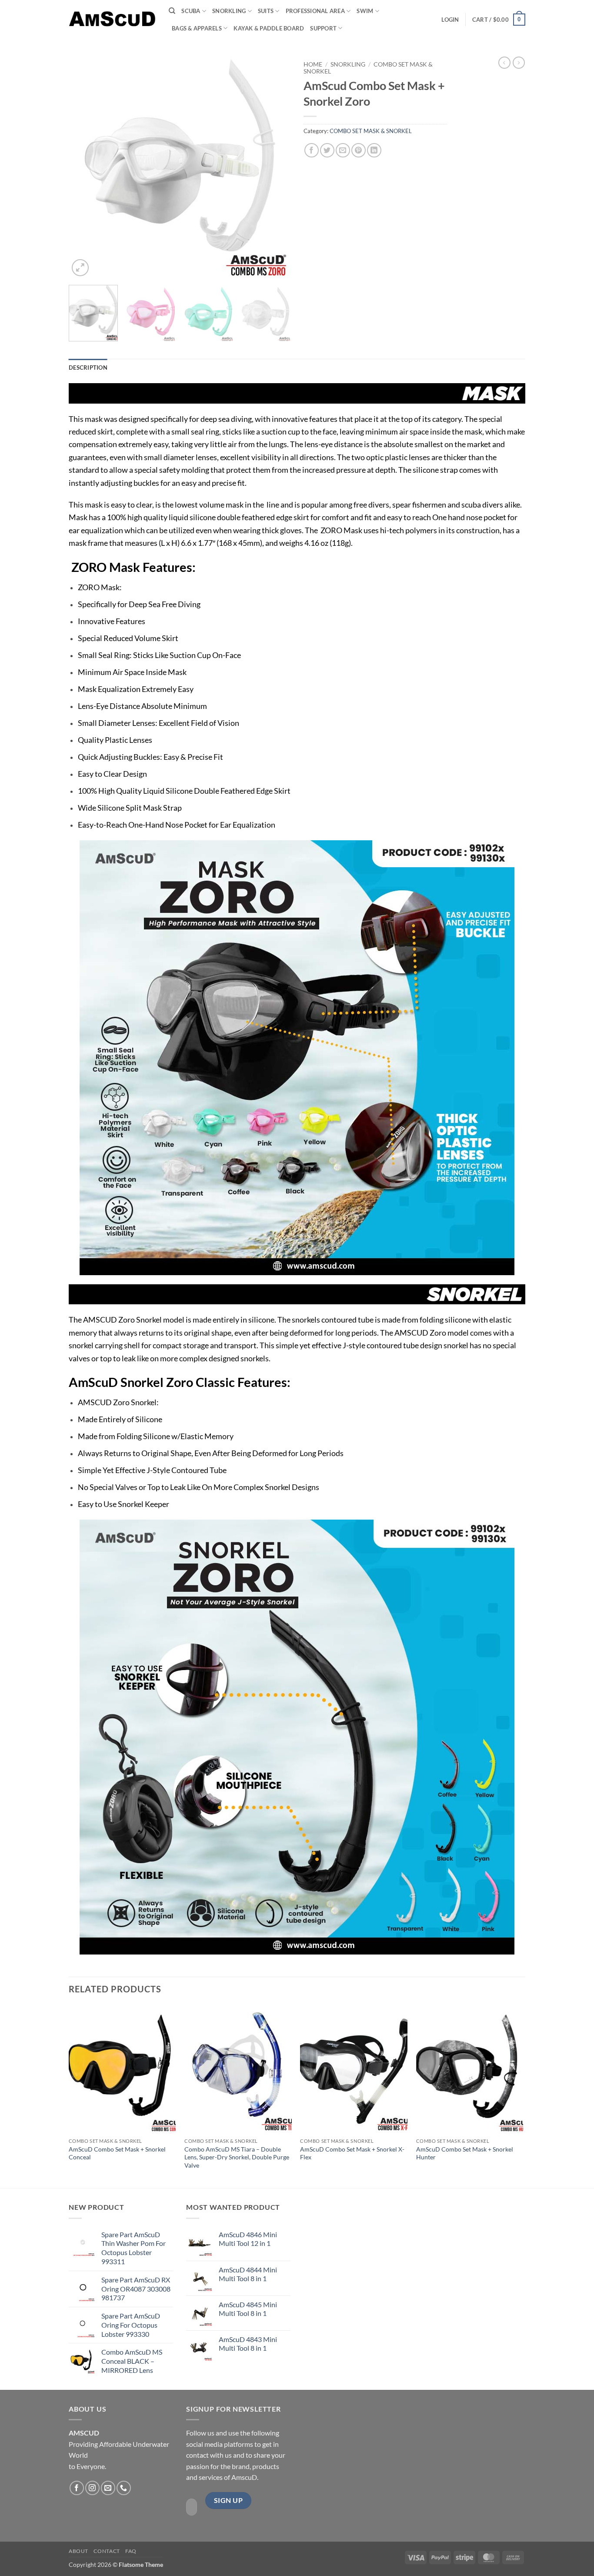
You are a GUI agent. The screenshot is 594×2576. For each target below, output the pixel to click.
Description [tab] (88, 368)
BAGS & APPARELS (197, 28)
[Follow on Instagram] (92, 2488)
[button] (450, 20)
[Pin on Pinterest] (359, 150)
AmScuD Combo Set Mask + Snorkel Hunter (465, 2153)
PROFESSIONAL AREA (315, 11)
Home (313, 64)
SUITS (266, 11)
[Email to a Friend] (343, 150)
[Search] (172, 11)
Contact (107, 2551)
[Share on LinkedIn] (374, 150)
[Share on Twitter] (327, 150)
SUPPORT (323, 28)
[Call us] (124, 2488)
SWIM (365, 11)
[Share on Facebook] (312, 150)
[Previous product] (519, 63)
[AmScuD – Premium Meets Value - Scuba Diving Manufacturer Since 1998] (112, 19)
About (78, 2551)
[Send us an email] (108, 2488)
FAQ (131, 2551)
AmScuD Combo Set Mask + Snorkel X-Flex (352, 2153)
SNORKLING (229, 11)
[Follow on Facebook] (77, 2488)
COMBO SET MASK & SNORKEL (371, 131)
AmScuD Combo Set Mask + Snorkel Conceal (117, 2153)
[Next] (275, 167)
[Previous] (84, 167)
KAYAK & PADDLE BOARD (269, 28)
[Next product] (504, 63)
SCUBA (191, 11)
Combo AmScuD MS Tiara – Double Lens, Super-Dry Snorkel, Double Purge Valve (237, 2157)
